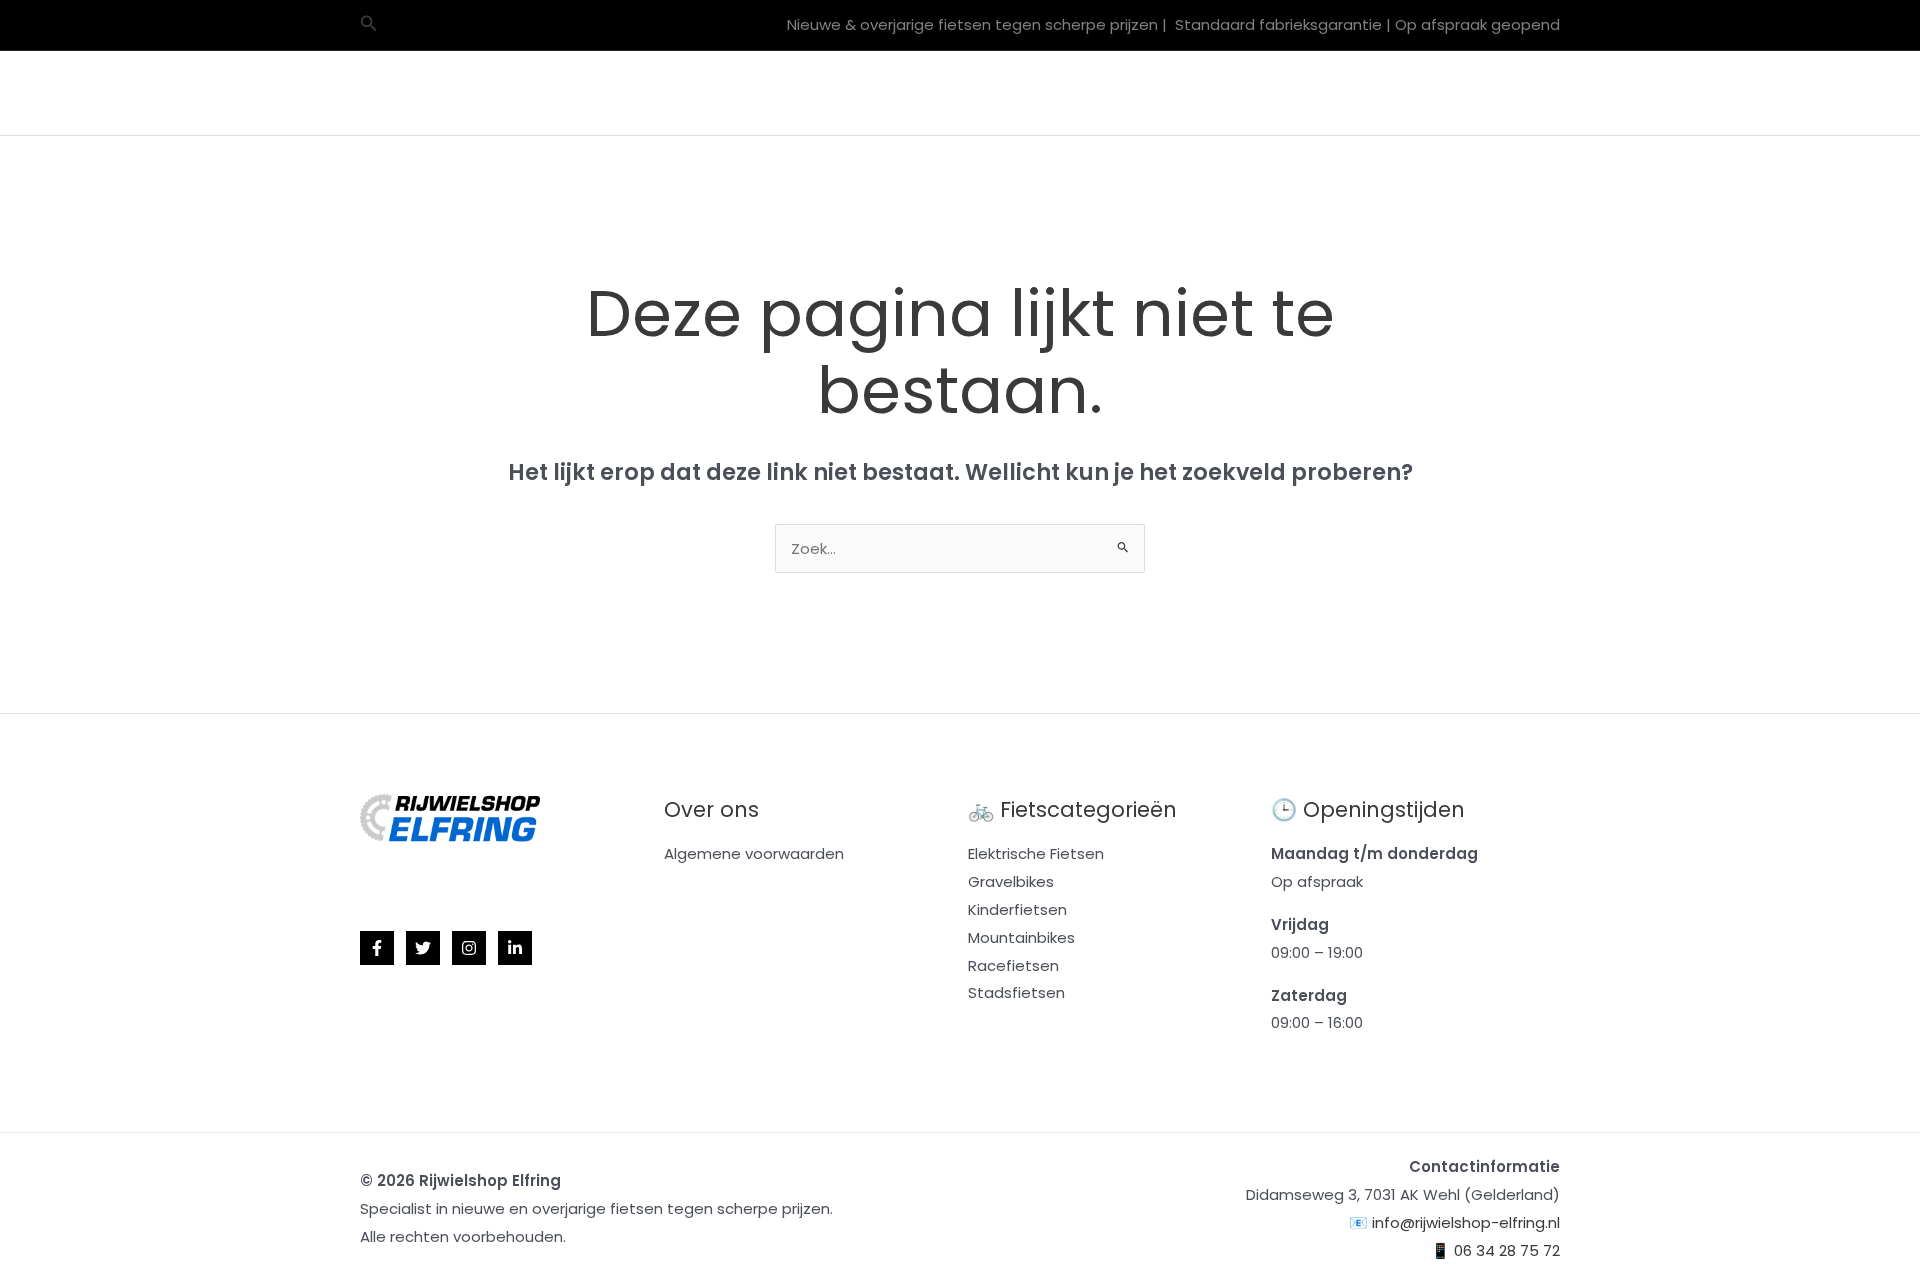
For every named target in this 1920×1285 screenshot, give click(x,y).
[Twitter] (423, 948)
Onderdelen (1229, 92)
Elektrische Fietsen (1087, 92)
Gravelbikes (669, 92)
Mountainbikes (795, 92)
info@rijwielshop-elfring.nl (1466, 1222)
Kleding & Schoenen (1377, 92)
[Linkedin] (515, 948)
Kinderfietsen (1017, 909)
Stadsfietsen (1016, 992)
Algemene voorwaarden (754, 853)
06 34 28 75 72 (1507, 1250)
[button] (369, 25)
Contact (1513, 92)
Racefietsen (943, 92)
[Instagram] (469, 948)
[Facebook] (377, 948)
